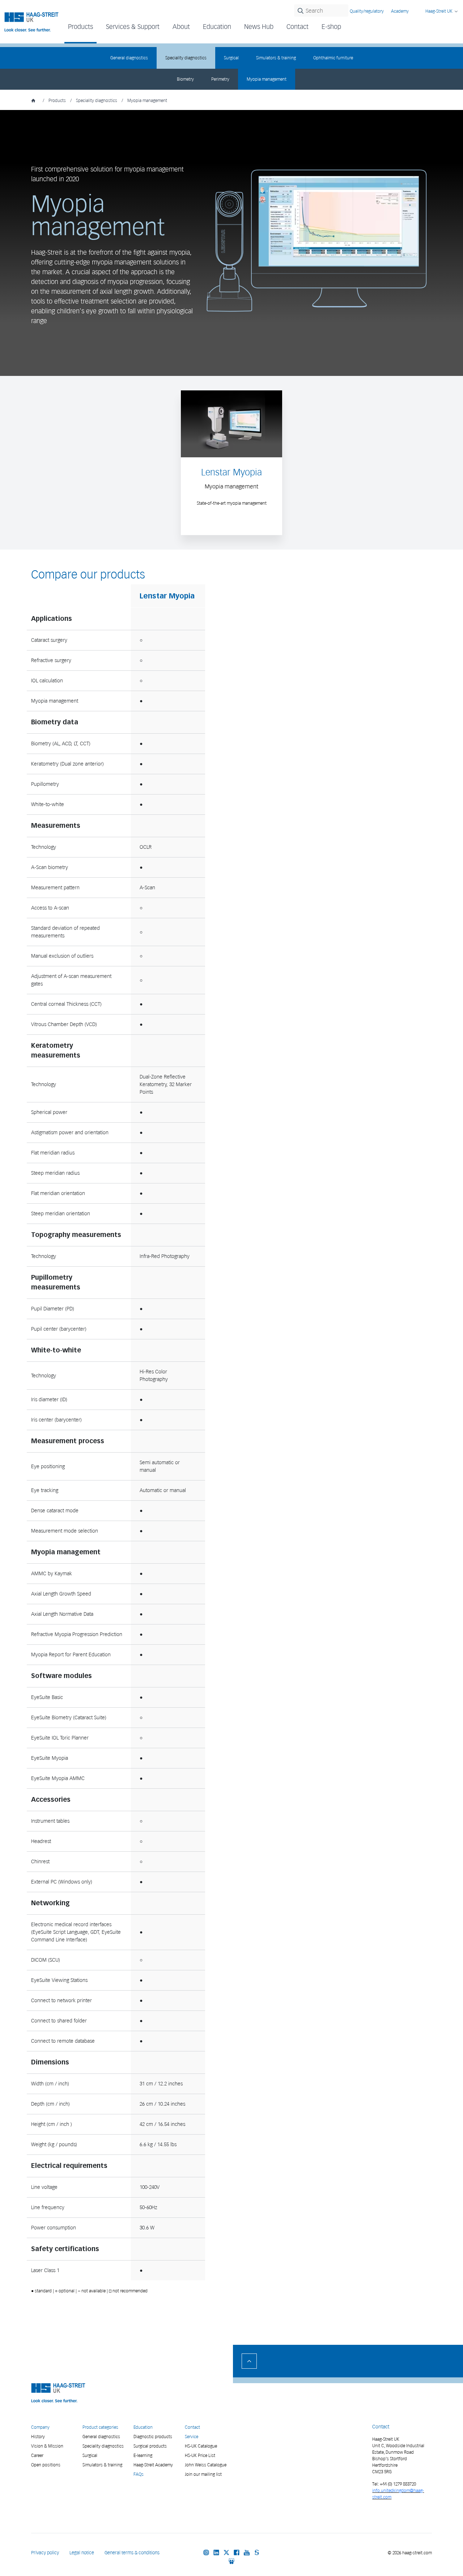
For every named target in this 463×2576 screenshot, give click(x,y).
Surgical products (150, 2446)
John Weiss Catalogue (206, 2465)
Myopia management (267, 79)
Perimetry (220, 79)
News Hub (259, 27)
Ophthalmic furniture (333, 58)
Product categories (100, 2427)
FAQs (139, 2474)
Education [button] (217, 27)
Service (192, 2437)
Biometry (185, 79)
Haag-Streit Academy (153, 2465)
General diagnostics (129, 58)
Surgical (231, 58)
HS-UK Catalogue (201, 2446)
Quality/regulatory (367, 11)
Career (37, 2455)
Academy (400, 11)
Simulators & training (276, 58)
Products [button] (80, 27)
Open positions (46, 2465)
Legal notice (82, 2553)
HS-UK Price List (200, 2455)
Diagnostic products (153, 2437)
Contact (298, 27)
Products (57, 100)
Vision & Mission (47, 2446)
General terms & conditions (132, 2553)
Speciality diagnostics (186, 58)
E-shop (331, 27)
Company (40, 2427)
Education (143, 2427)
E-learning (143, 2455)
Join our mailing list (203, 2474)
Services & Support (133, 27)
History (38, 2437)
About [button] (181, 27)
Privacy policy (45, 2553)
